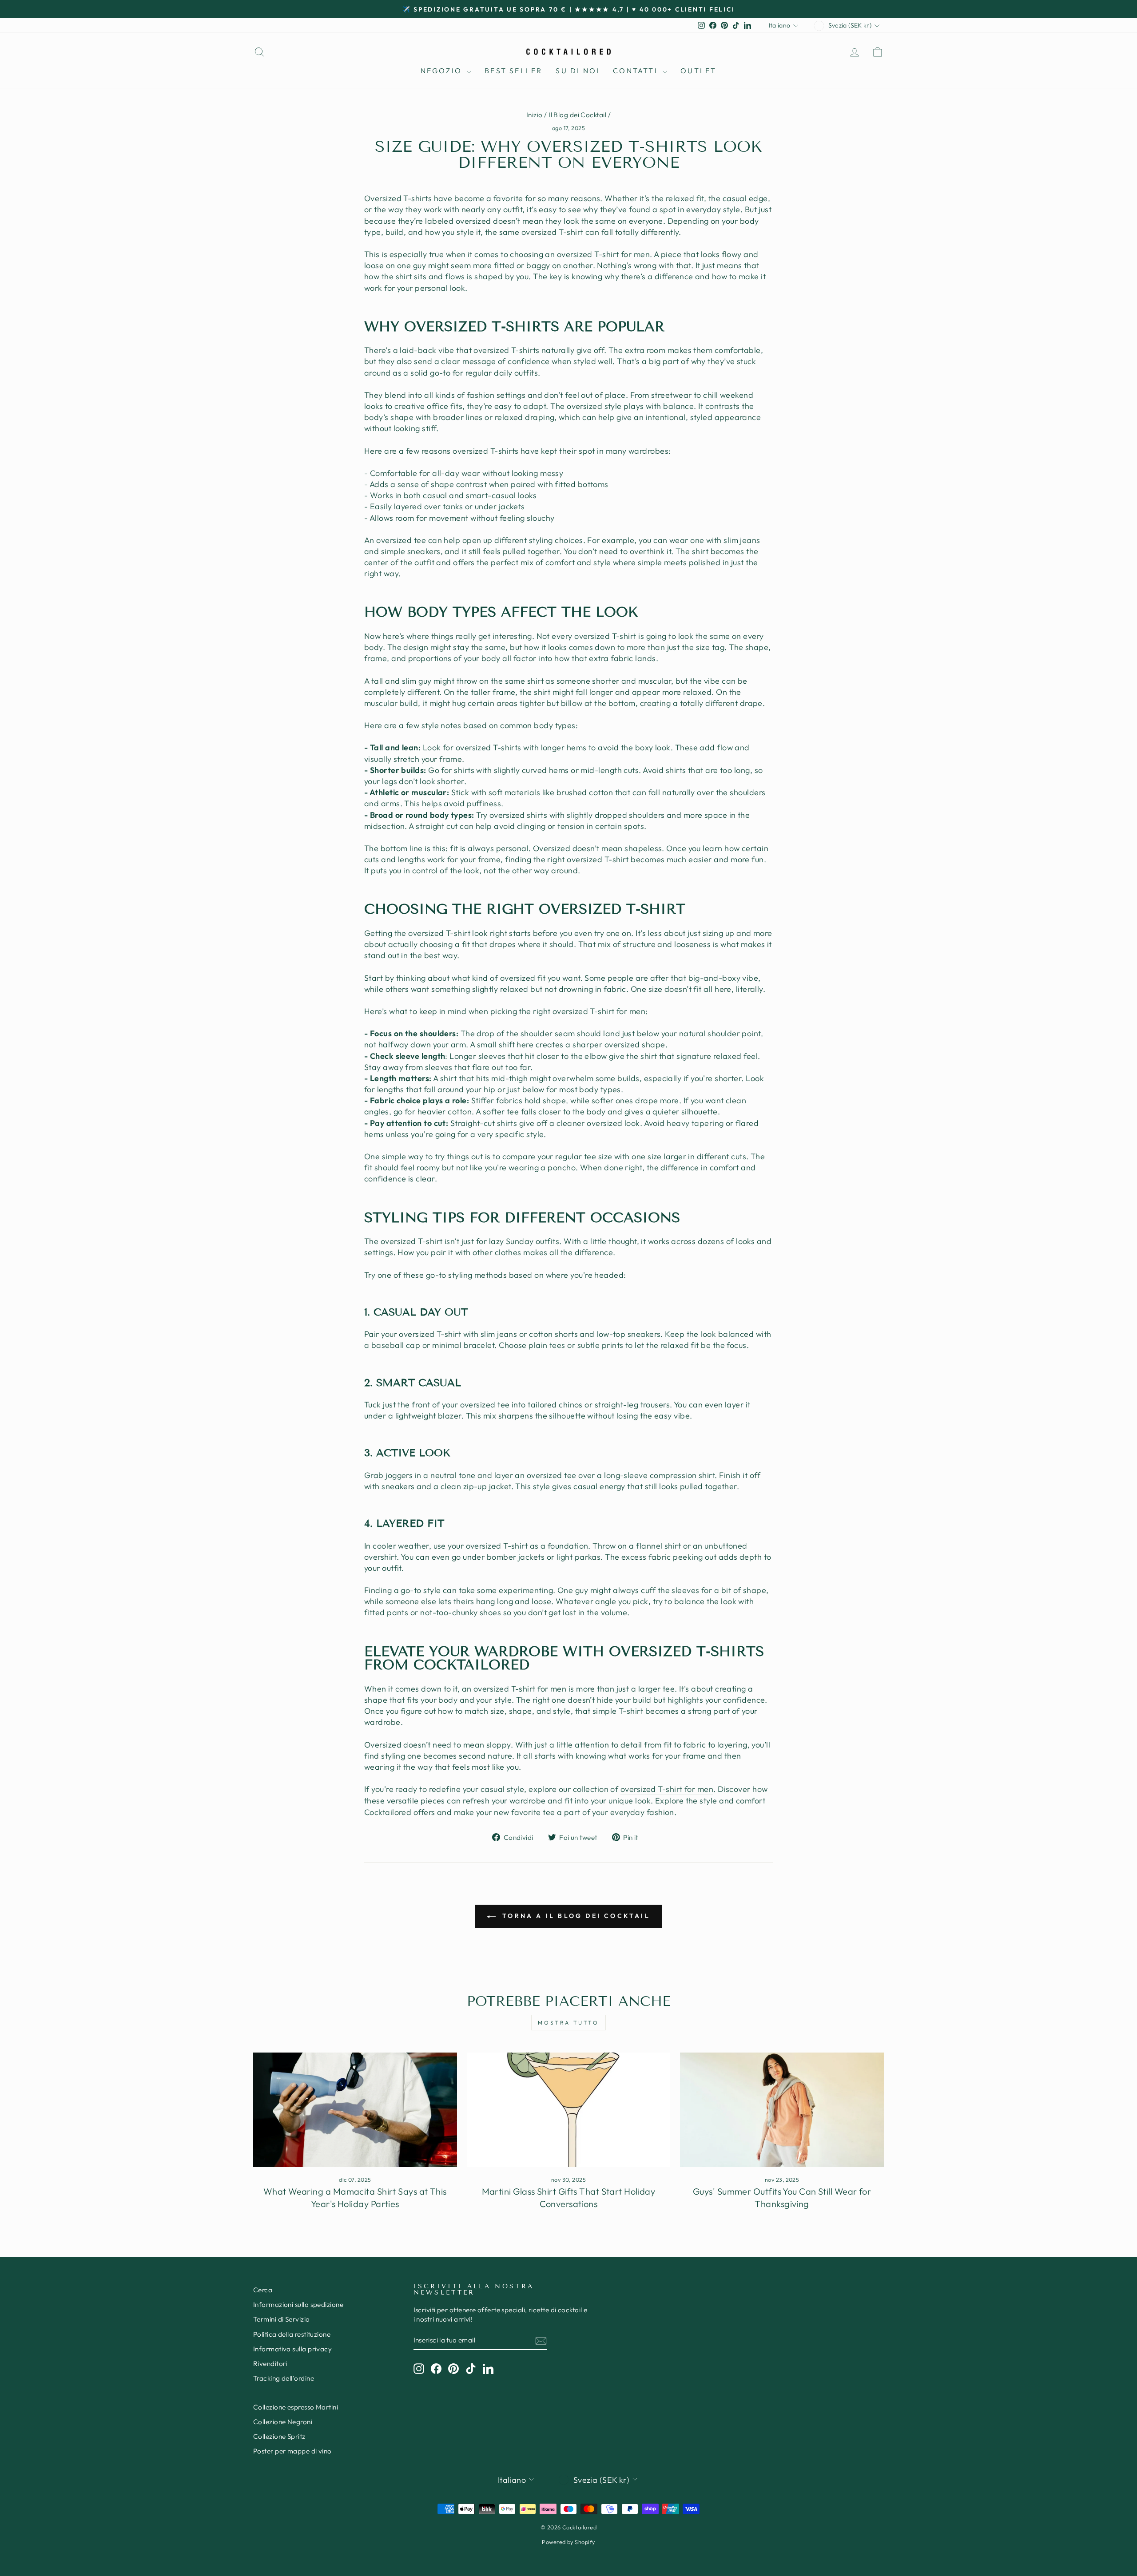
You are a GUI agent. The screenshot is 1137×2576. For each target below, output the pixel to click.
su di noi (578, 71)
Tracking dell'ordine (284, 2378)
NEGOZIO (443, 71)
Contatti (637, 71)
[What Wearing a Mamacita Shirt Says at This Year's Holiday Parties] (355, 2110)
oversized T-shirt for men (667, 1789)
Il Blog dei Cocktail (577, 115)
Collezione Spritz (279, 2436)
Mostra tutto (568, 2023)
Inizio (535, 115)
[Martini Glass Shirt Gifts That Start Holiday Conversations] (569, 2110)
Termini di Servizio (282, 2319)
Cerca (263, 2290)
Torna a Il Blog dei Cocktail (575, 1916)
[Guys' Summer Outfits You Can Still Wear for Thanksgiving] (782, 2110)
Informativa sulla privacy (292, 2349)
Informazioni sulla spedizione (298, 2305)
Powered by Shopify (568, 2542)
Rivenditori (270, 2364)
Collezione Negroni (283, 2422)
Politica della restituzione (292, 2334)
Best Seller (513, 71)
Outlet (698, 71)
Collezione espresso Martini (296, 2407)
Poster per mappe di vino (292, 2451)
